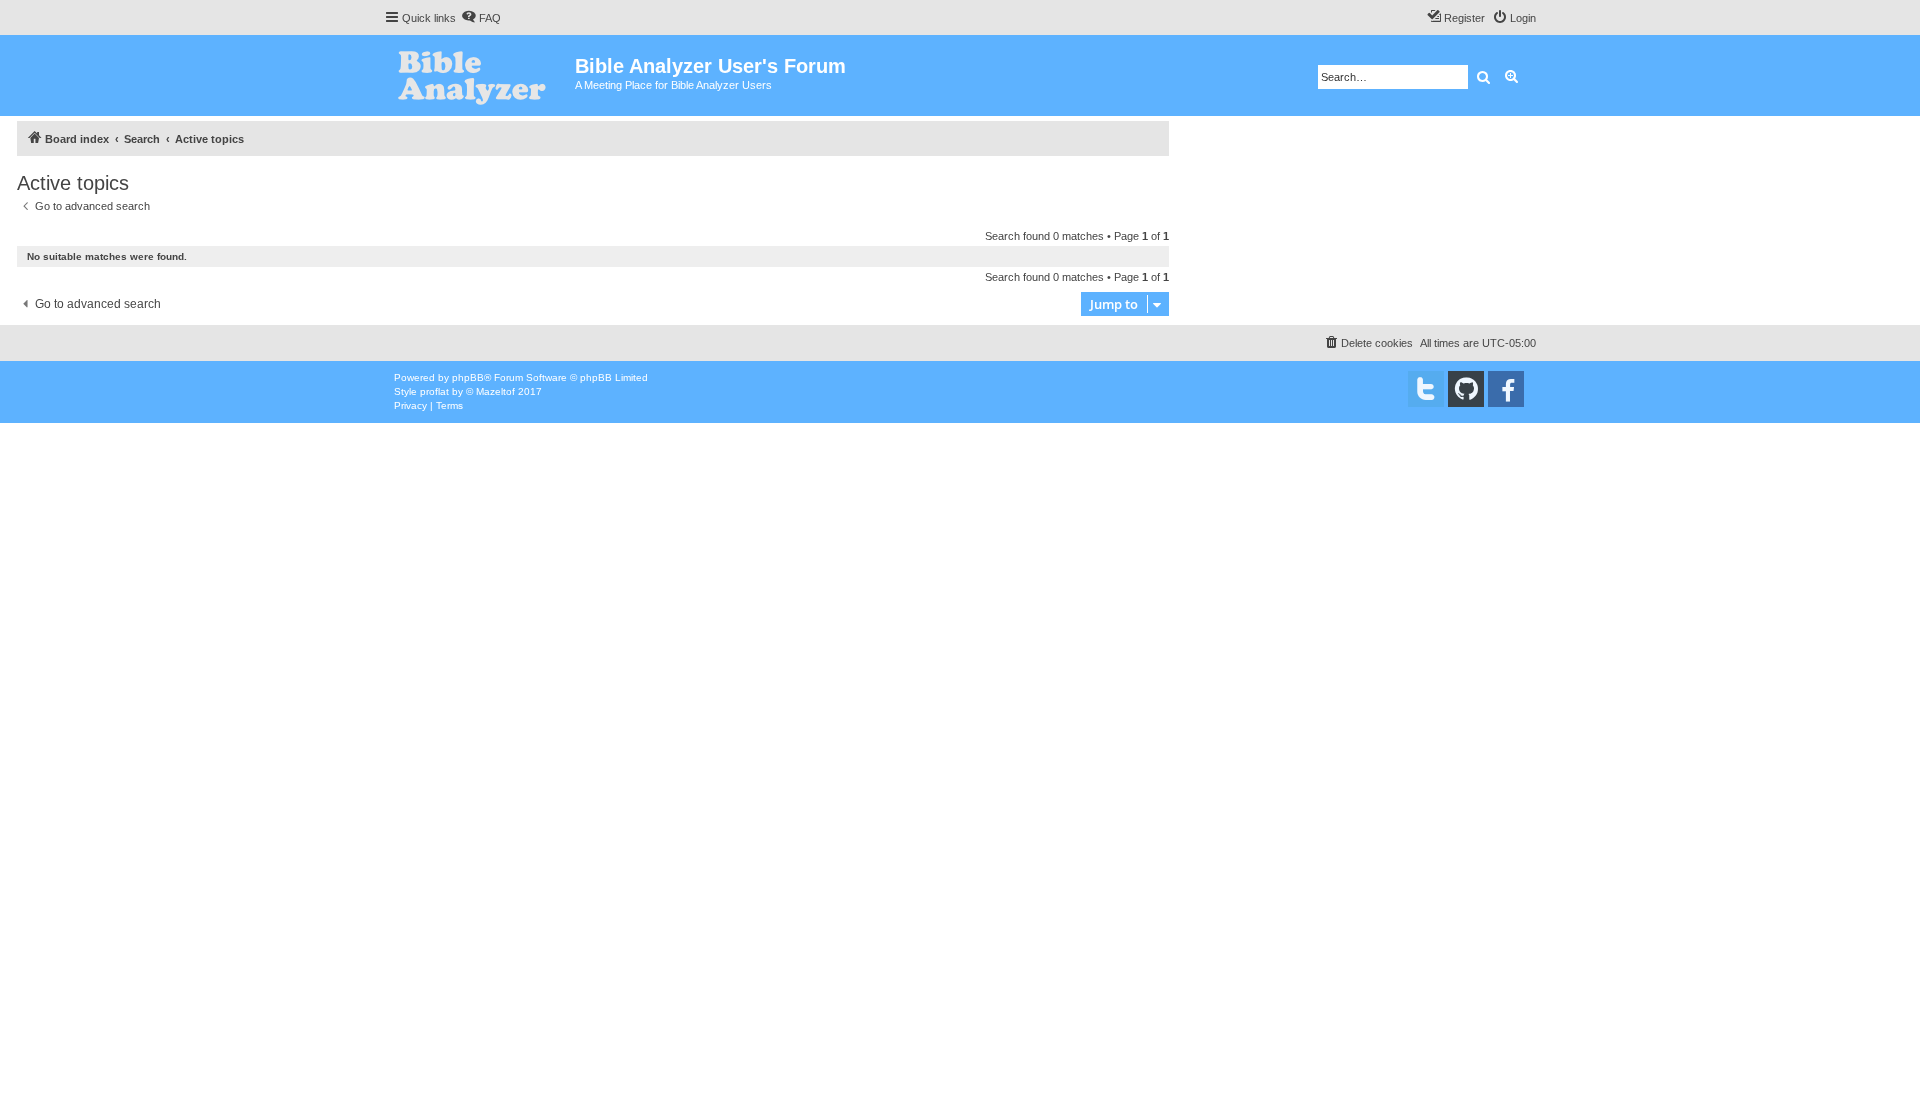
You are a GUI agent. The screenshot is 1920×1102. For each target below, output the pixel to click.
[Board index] (479, 75)
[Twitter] (1426, 389)
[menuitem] (481, 18)
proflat (434, 391)
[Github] (1466, 389)
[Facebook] (1506, 389)
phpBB (468, 377)
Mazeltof (495, 391)
